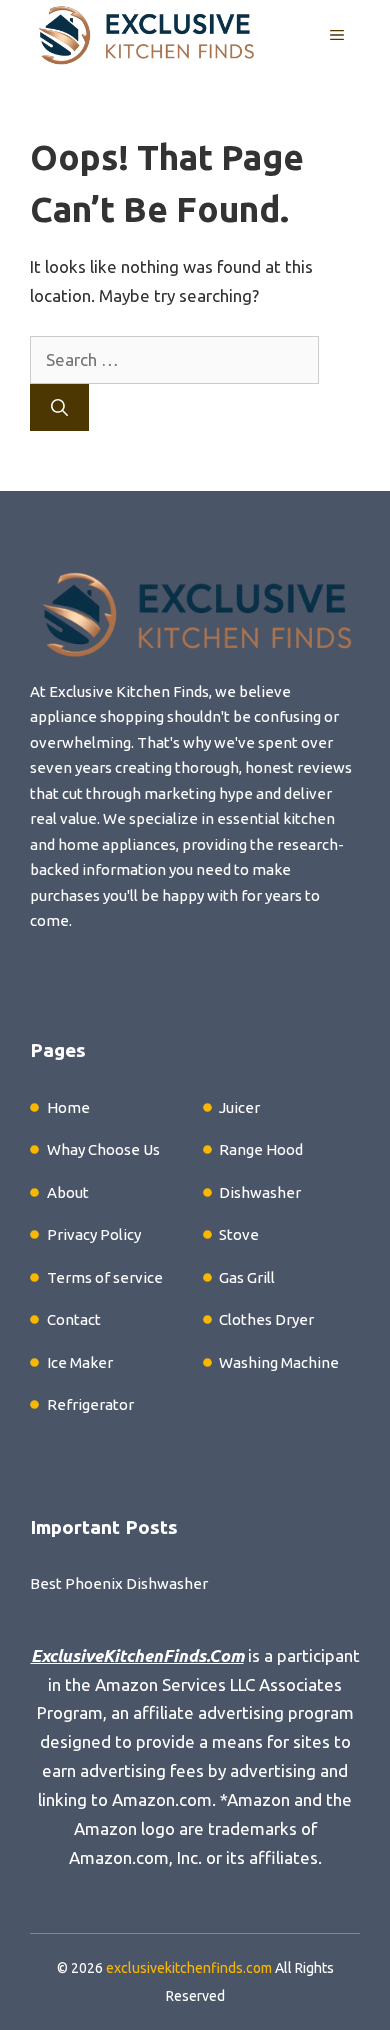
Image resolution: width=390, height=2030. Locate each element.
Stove (239, 1234)
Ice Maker (80, 1362)
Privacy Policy (94, 1234)
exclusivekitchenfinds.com (189, 1968)
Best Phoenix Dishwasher (119, 1583)
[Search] (59, 408)
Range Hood (261, 1149)
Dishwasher (260, 1192)
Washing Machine (279, 1362)
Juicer (239, 1107)
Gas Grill (247, 1277)
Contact (74, 1319)
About (68, 1192)
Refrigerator (90, 1404)
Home (68, 1107)
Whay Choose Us (103, 1149)
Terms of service (105, 1277)
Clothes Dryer (266, 1319)
